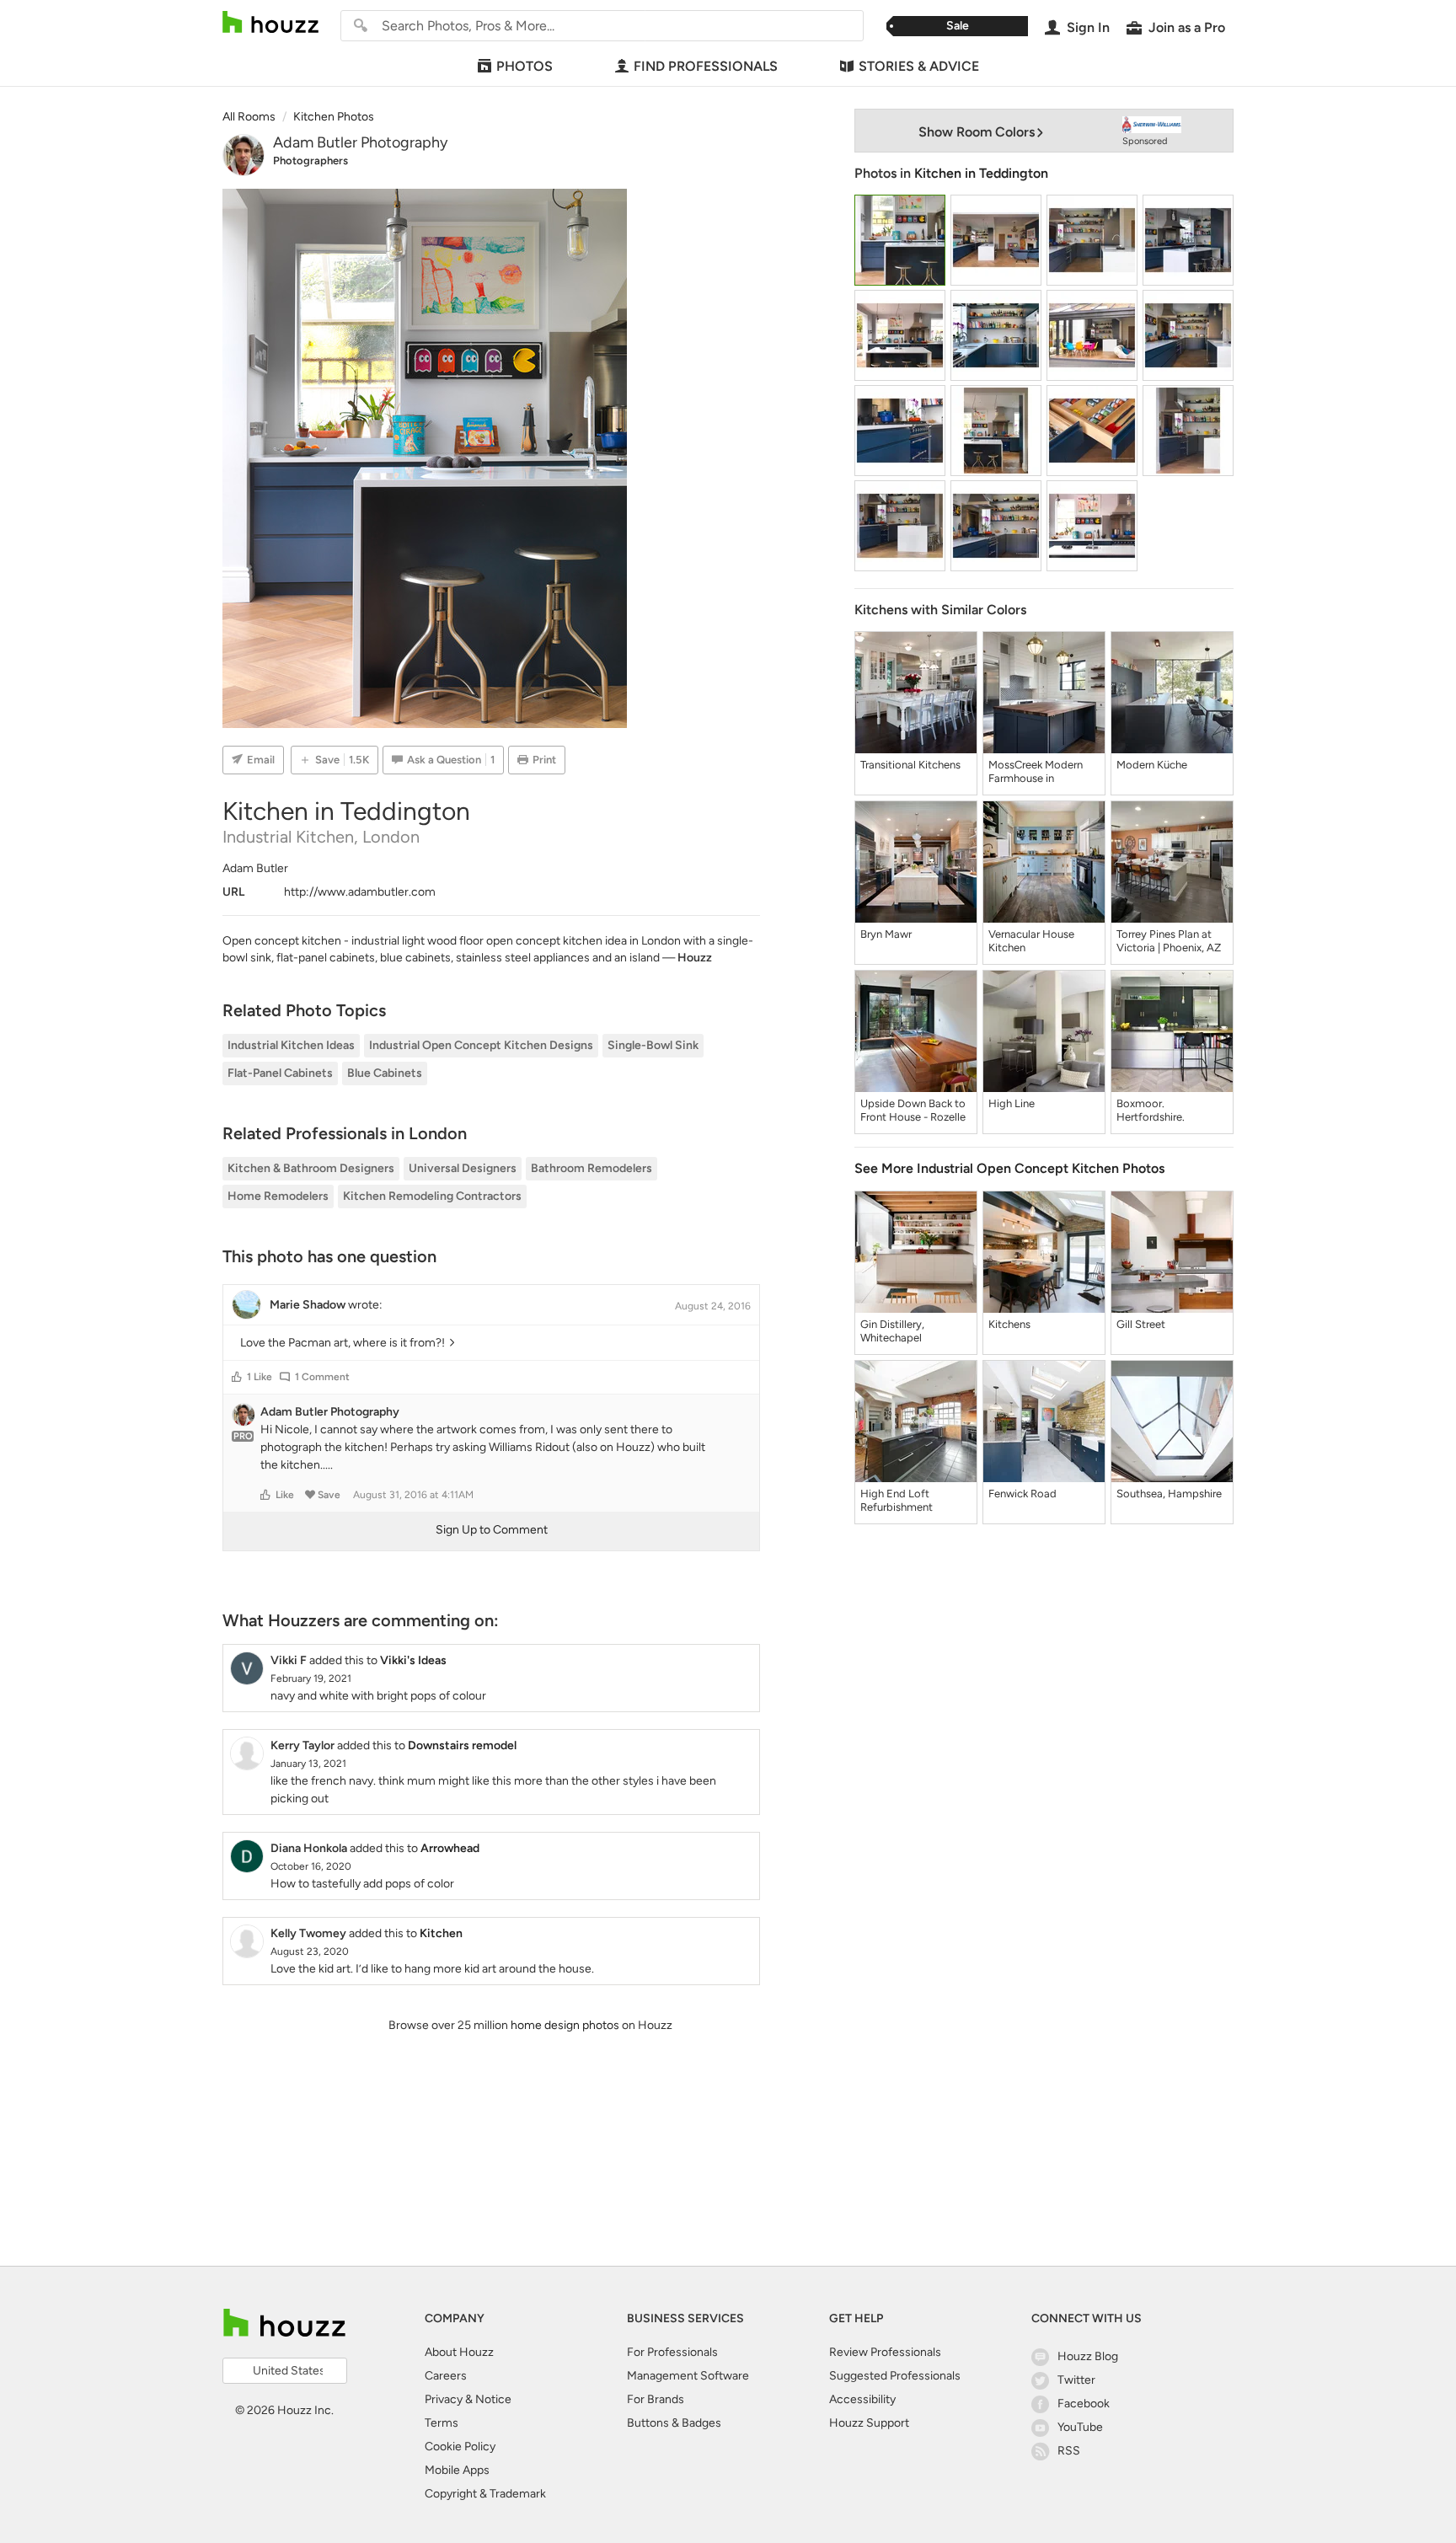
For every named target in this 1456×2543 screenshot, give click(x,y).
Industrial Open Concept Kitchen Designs (481, 1045)
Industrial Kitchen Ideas (291, 1045)
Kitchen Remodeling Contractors (432, 1196)
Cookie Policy (460, 2447)
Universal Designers (463, 1168)
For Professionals (672, 2352)
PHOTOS (525, 66)
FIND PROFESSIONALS (706, 66)
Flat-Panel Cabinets (280, 1073)
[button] (237, 1377)
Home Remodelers (278, 1196)
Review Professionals (885, 2352)
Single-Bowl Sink (653, 1045)
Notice (493, 2399)
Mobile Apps (457, 2470)
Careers (446, 2376)
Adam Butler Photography (360, 142)
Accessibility (862, 2399)
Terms (442, 2423)
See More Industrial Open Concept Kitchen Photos (1009, 1168)
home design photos (565, 2025)
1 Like (260, 1377)
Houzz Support (869, 2423)
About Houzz (459, 2352)
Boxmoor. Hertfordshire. (1151, 1110)
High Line (1012, 1103)
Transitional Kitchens (910, 765)
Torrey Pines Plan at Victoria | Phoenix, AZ (1169, 941)
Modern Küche (1152, 765)
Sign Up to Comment (492, 1530)
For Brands (656, 2399)
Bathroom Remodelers (591, 1168)
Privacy (444, 2399)
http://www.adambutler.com (360, 892)
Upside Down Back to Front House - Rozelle (913, 1110)
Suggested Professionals (895, 2376)
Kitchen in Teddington (981, 173)
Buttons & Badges (674, 2423)
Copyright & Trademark (485, 2494)
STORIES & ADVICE (919, 66)
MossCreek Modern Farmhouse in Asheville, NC (1036, 772)
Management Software (688, 2376)
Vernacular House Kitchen (1031, 941)
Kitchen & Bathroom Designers (311, 1168)
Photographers (310, 161)
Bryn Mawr (886, 934)
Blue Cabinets (385, 1073)
